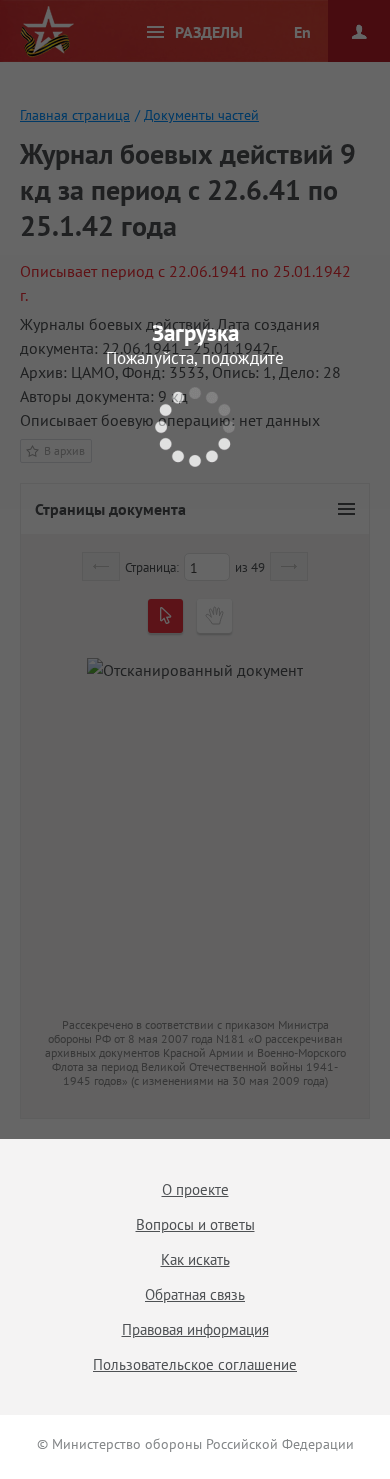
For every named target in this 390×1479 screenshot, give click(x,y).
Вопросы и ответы (195, 1224)
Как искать (195, 1259)
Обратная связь (195, 1294)
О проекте (195, 1189)
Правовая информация (195, 1329)
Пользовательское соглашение (195, 1364)
